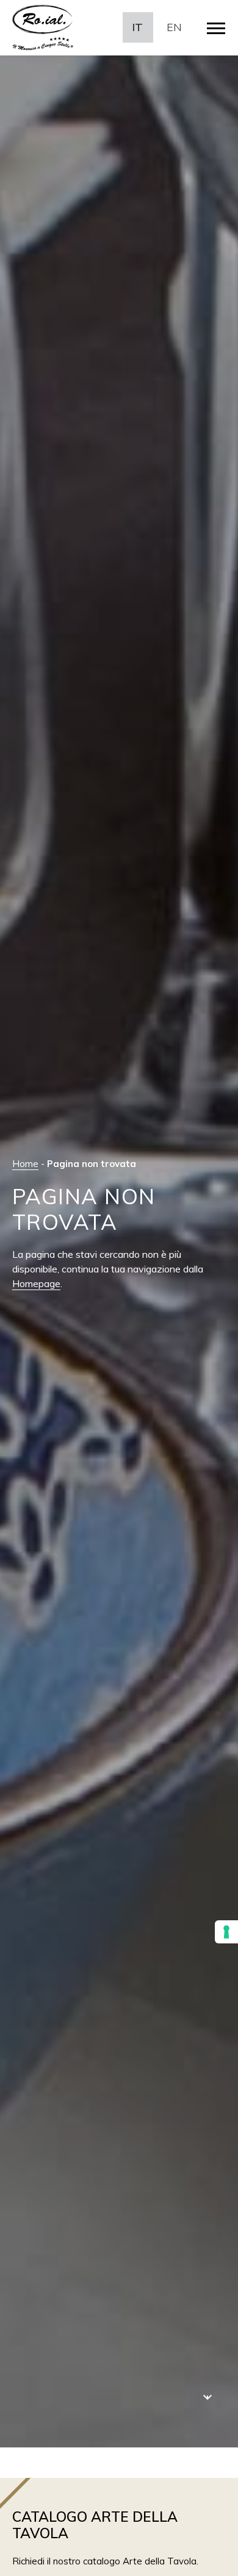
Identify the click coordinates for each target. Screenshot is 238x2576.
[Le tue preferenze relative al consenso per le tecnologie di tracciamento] (226, 1932)
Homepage (36, 1283)
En (174, 27)
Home (25, 1164)
